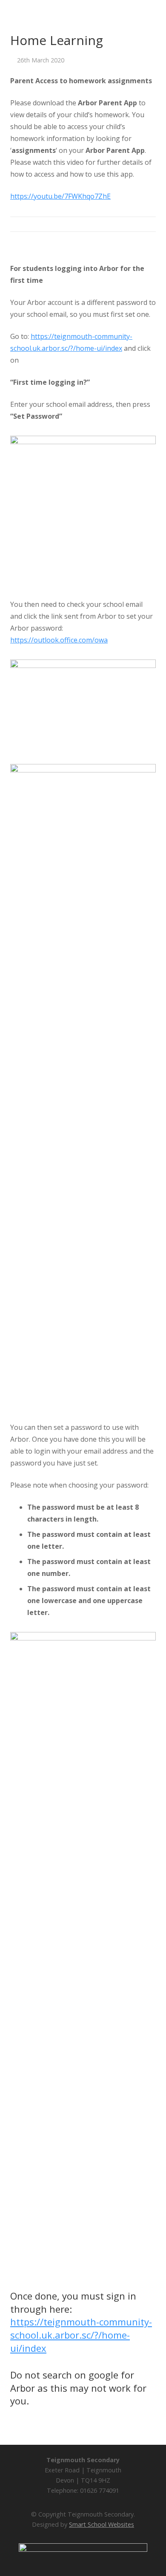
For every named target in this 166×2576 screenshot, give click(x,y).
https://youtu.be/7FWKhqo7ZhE (60, 196)
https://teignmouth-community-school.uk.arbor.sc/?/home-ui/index (81, 2335)
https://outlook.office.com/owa (59, 640)
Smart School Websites (102, 2524)
